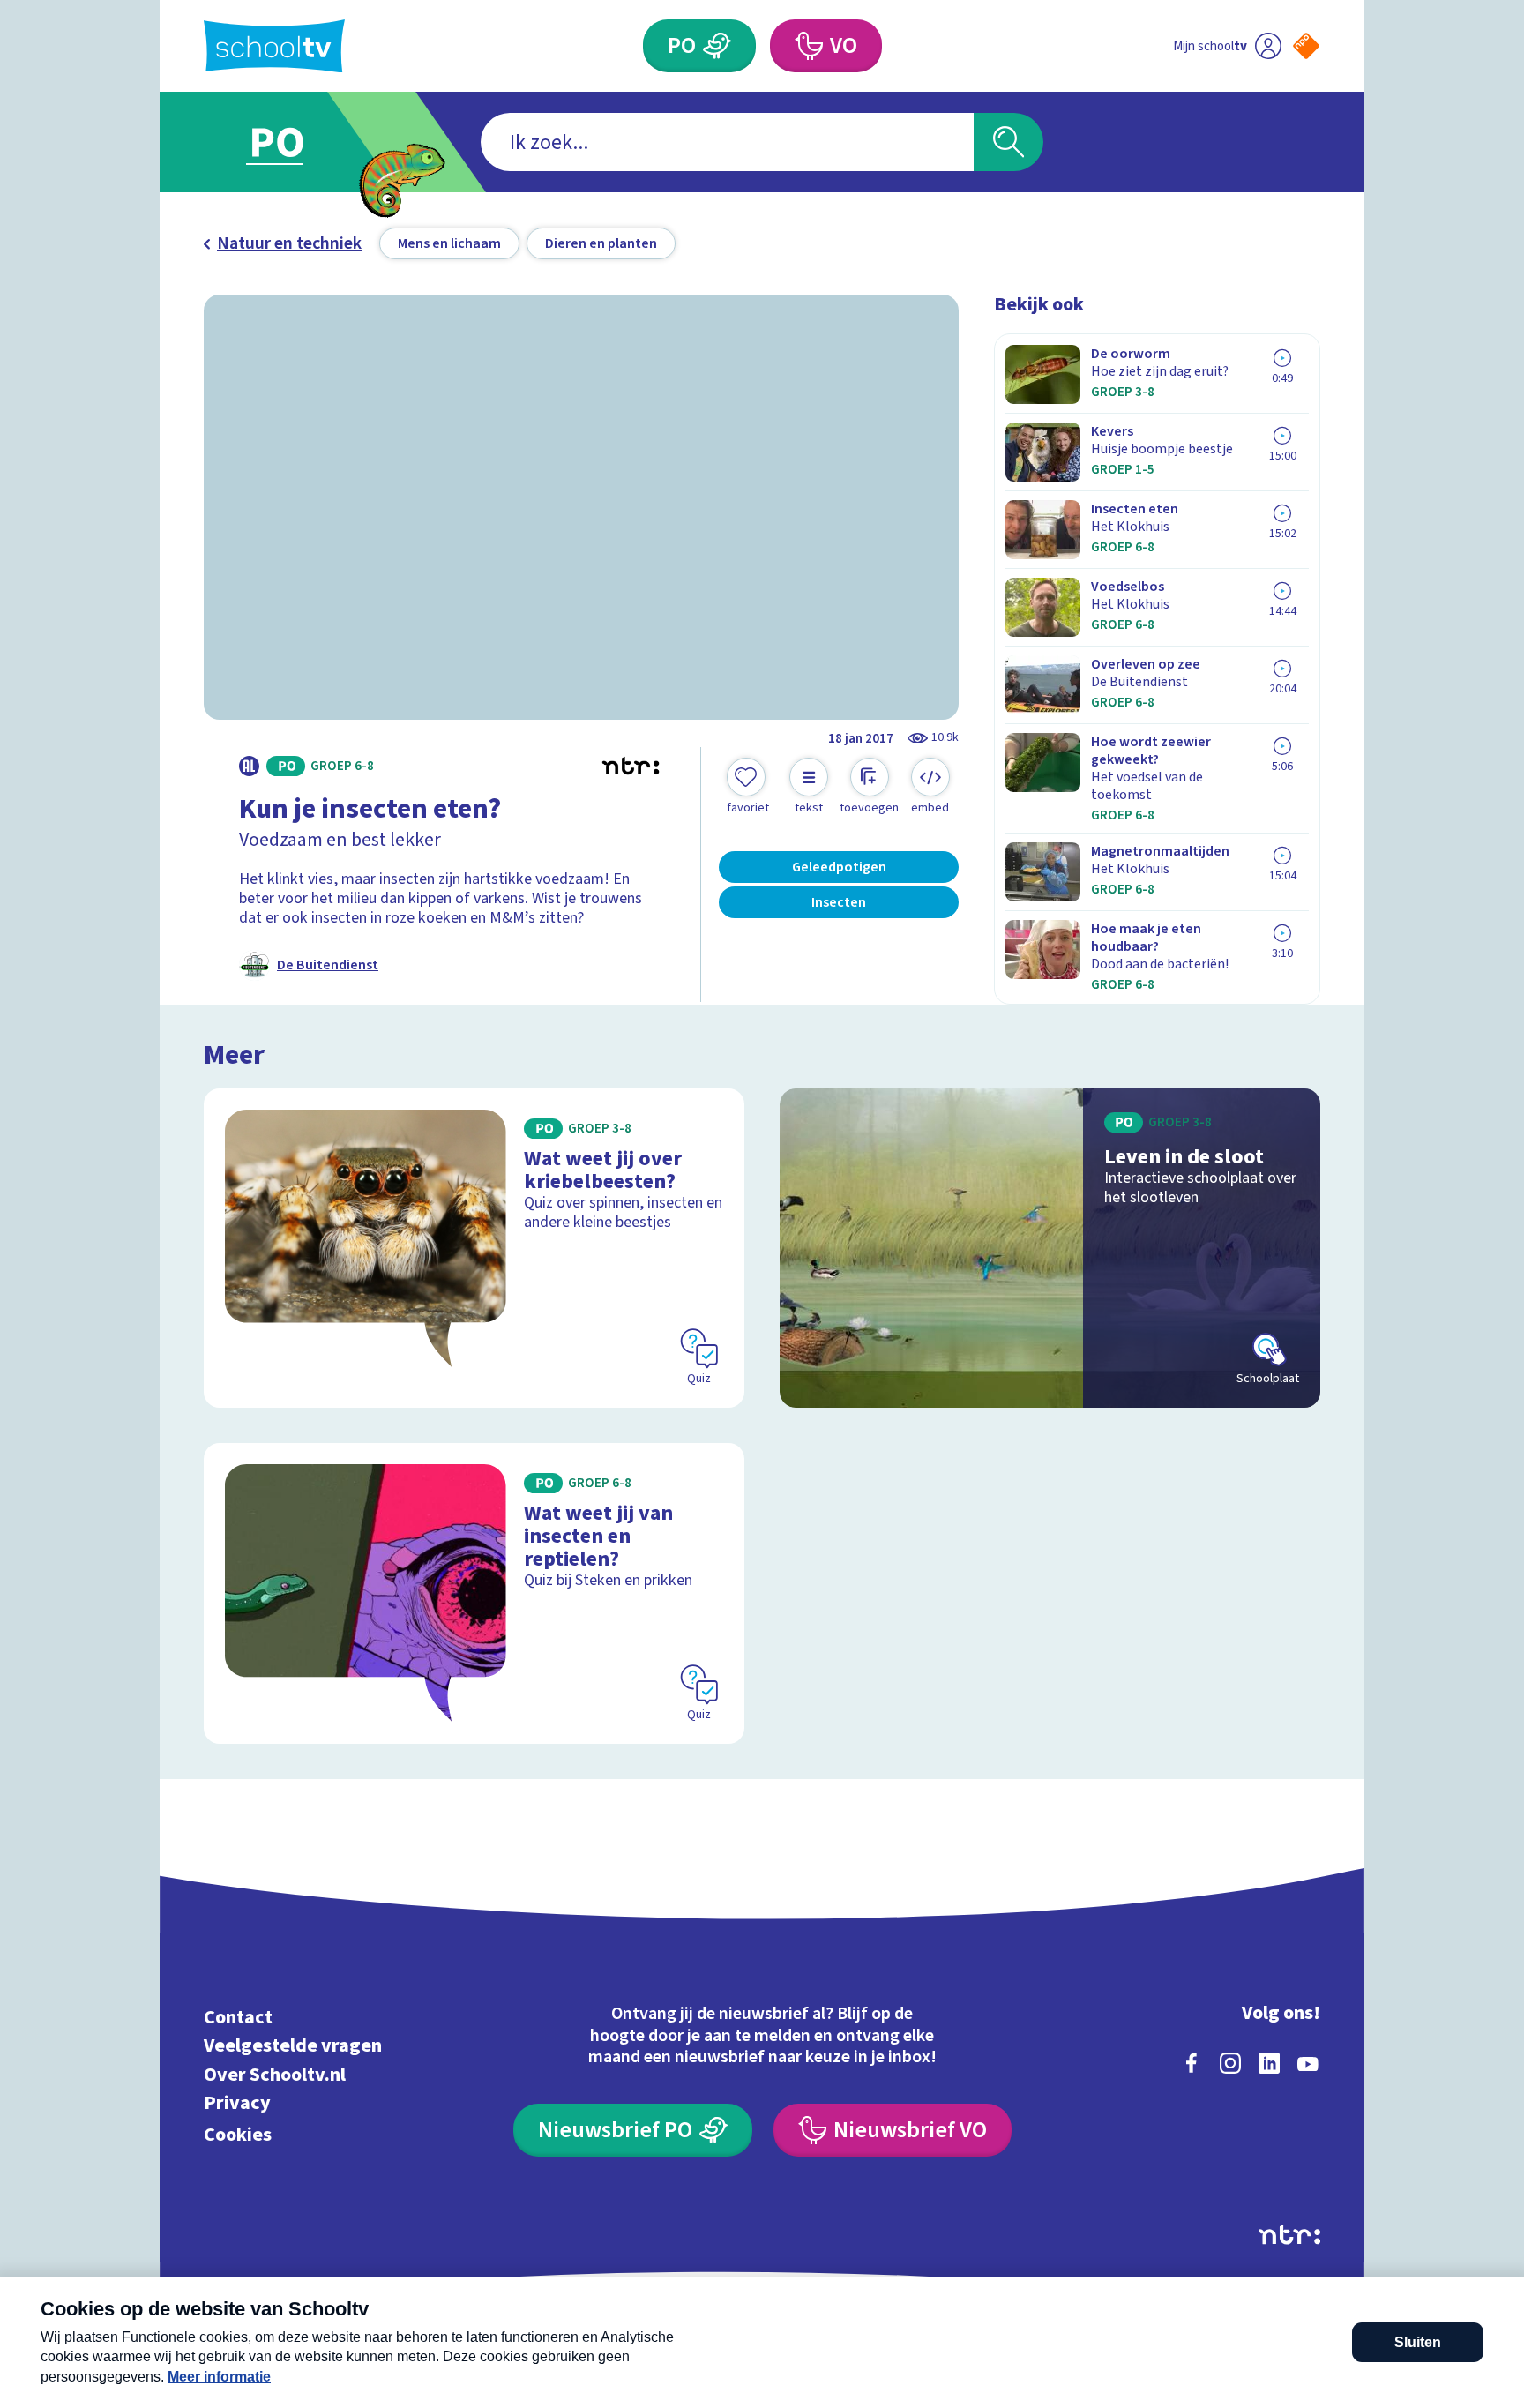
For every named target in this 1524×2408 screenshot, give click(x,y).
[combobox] (727, 142)
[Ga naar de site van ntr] (1289, 2235)
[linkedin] (1269, 2063)
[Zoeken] (1009, 142)
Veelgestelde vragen (293, 2046)
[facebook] (1192, 2063)
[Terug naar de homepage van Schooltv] (274, 46)
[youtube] (1308, 2063)
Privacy (237, 2103)
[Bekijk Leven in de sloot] (1050, 1248)
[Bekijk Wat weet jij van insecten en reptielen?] (474, 1593)
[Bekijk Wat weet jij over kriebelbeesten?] (474, 1248)
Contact (238, 2017)
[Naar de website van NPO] (1306, 46)
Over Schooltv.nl (275, 2074)
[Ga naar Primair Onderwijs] (292, 142)
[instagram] (1230, 2063)
